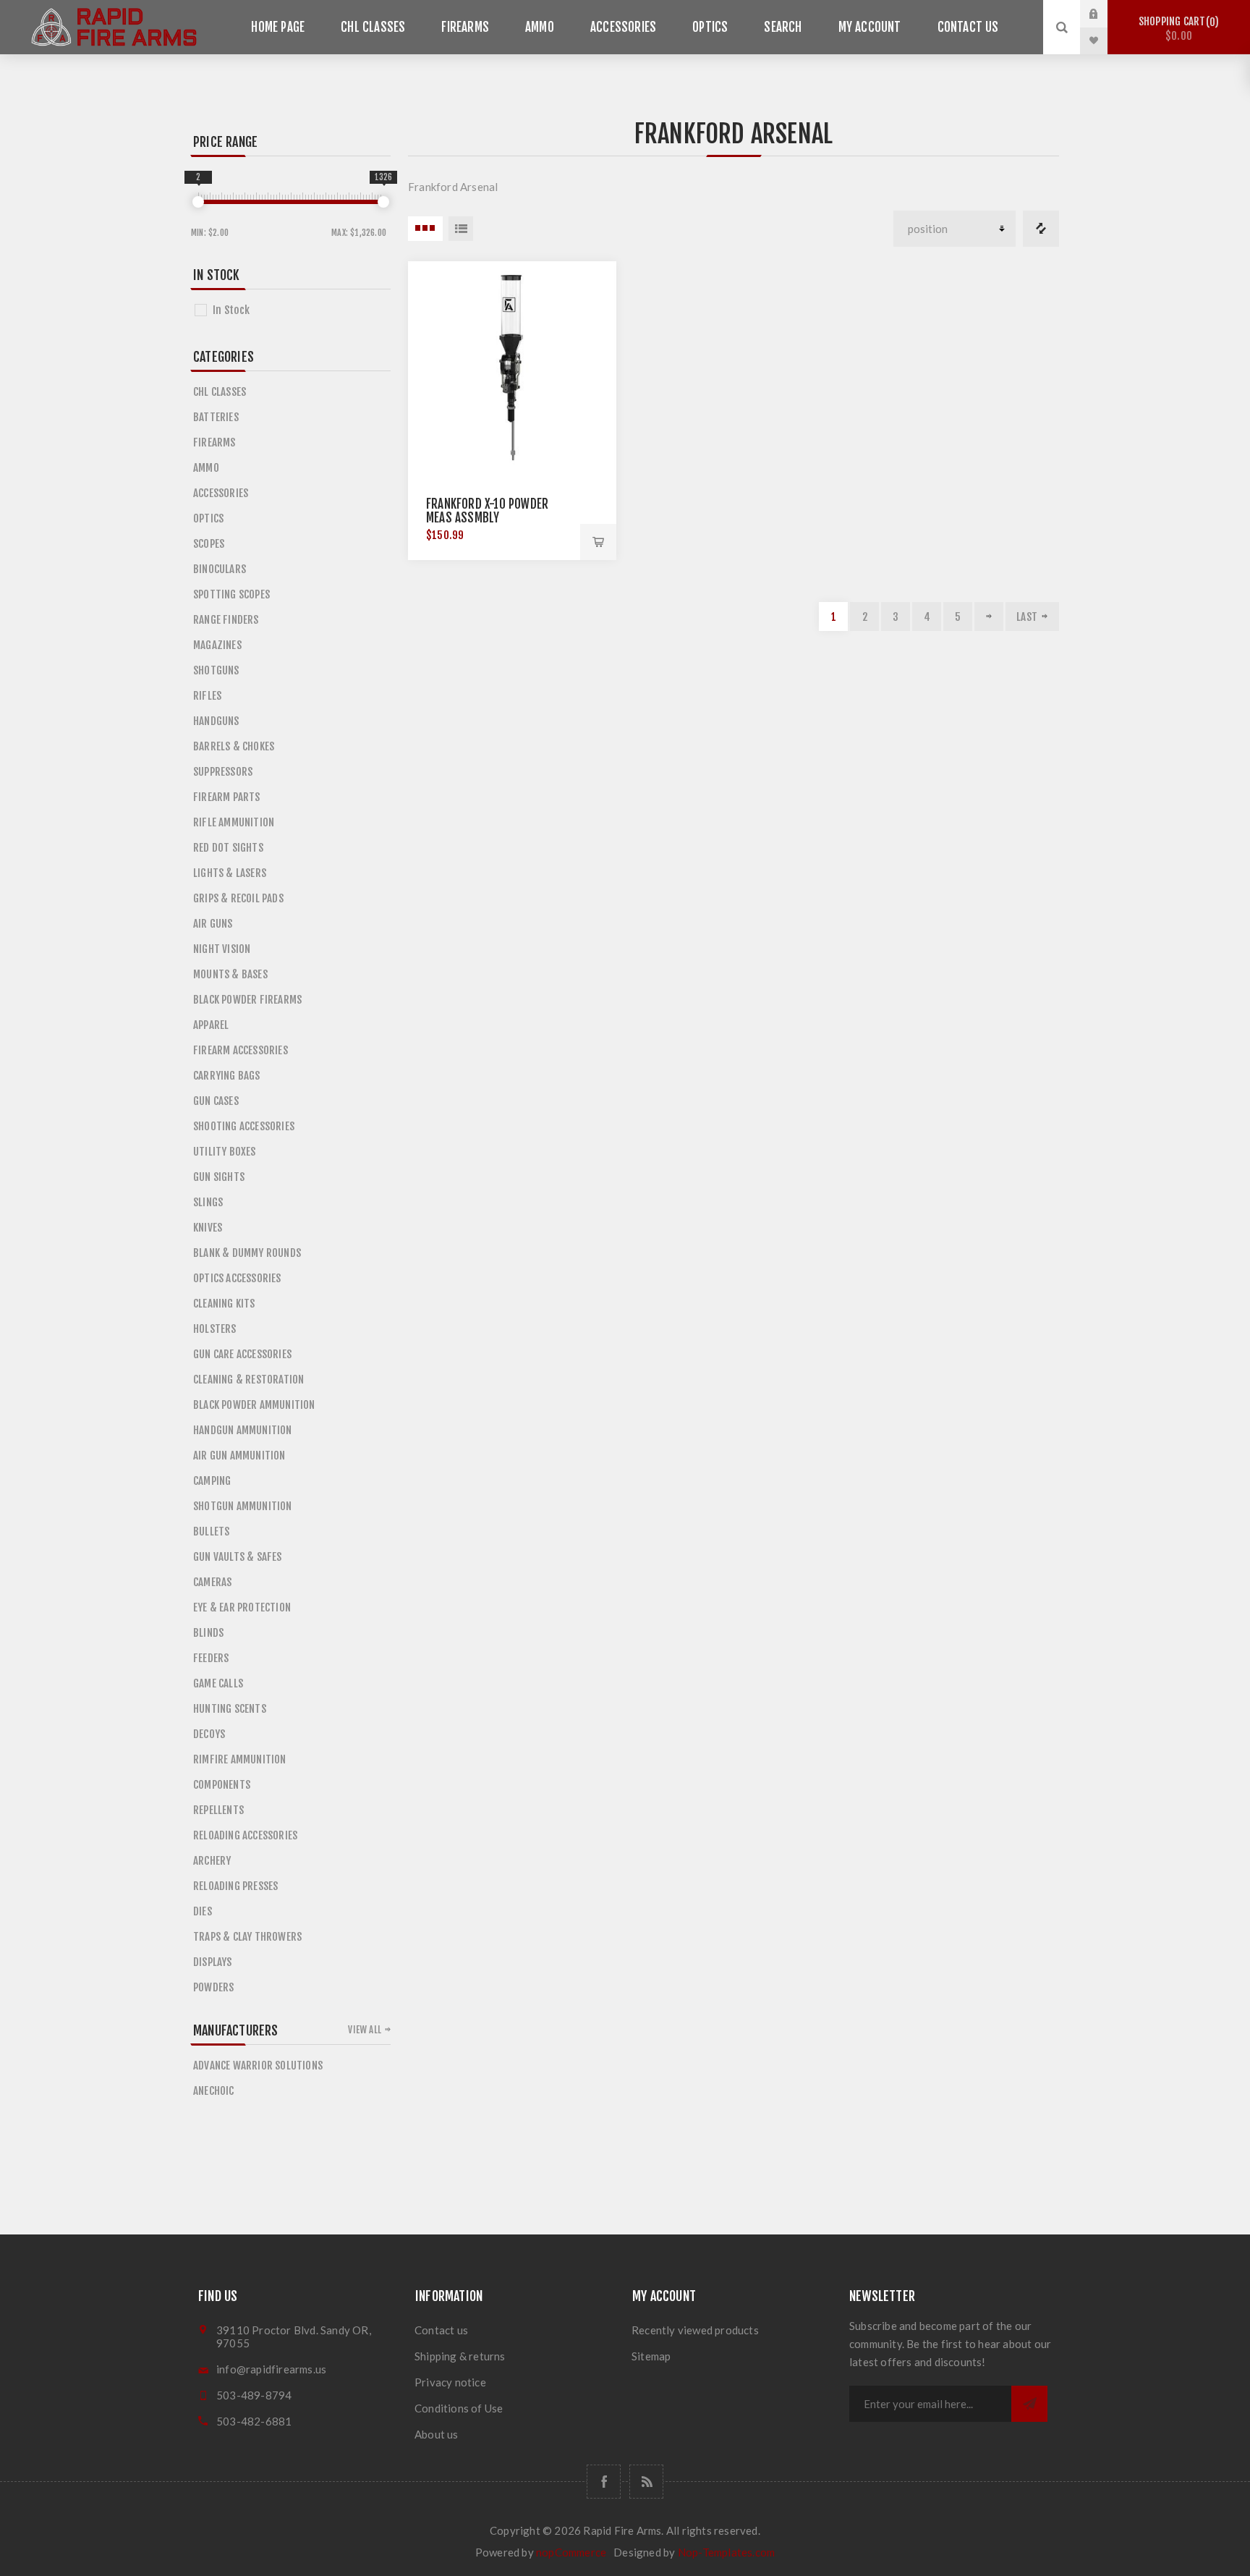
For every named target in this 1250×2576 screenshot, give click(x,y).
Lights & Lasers (230, 873)
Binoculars (220, 569)
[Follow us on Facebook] (604, 2482)
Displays (213, 1962)
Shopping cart (1177, 29)
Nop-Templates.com (726, 2552)
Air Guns (213, 924)
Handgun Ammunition (243, 1430)
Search (783, 27)
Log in (1105, 14)
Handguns (216, 721)
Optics (710, 27)
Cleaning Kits (224, 1304)
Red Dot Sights (228, 848)
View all (365, 2030)
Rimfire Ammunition (240, 1759)
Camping (212, 1481)
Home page (278, 27)
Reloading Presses (235, 1886)
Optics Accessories (237, 1278)
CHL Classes (373, 27)
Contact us (968, 27)
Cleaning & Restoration (248, 1380)
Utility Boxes (225, 1152)
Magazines (217, 645)
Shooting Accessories (244, 1126)
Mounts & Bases (230, 974)
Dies (203, 1911)
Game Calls (218, 1683)
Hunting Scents (230, 1709)
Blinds (208, 1633)
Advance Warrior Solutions (258, 2066)
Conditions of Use (459, 2408)
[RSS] (646, 2482)
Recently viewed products (695, 2330)
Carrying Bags (227, 1076)
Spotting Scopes (231, 594)
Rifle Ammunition (234, 822)
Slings (208, 1202)
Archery (212, 1861)
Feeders (211, 1658)
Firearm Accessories (241, 1050)
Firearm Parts (227, 797)
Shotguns (216, 670)
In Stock (231, 310)
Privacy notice (450, 2382)
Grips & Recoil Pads (238, 898)
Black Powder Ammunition (254, 1405)
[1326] (383, 202)
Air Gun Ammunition (239, 1456)
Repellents (218, 1810)
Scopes (209, 544)
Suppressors (223, 772)
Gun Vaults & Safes (238, 1557)
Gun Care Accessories (242, 1354)
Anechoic (214, 2091)
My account (870, 27)
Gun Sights (219, 1177)
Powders (213, 1987)
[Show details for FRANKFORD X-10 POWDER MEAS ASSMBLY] (512, 365)
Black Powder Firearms (247, 1000)
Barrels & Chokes (234, 746)
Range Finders (226, 620)
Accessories (623, 27)
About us (437, 2434)
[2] (198, 202)
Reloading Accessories (245, 1835)
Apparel (211, 1025)
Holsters (215, 1329)
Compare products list (1041, 229)
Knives (208, 1228)
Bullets (211, 1531)
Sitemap (651, 2356)
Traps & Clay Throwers (247, 1937)
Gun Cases (216, 1101)
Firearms (465, 27)
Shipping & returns (460, 2356)
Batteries (216, 417)
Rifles (207, 696)
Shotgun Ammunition (243, 1506)
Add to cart (598, 542)
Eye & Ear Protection (242, 1607)
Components (222, 1785)
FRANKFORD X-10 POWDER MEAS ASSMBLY (487, 511)
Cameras (212, 1582)
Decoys (209, 1734)
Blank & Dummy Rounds (247, 1253)
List (461, 229)
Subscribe (1029, 2404)
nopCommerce (571, 2552)
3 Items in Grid (425, 229)
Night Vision (222, 949)
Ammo (540, 27)
